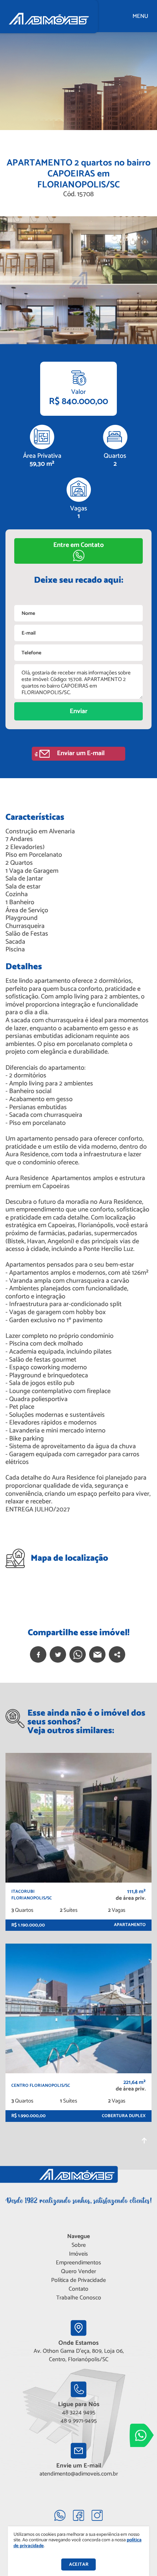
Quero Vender (78, 2271)
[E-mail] (97, 1654)
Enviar (79, 711)
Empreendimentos (78, 2263)
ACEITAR (79, 2564)
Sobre (79, 2245)
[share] (117, 1654)
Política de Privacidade (78, 2280)
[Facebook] (38, 1654)
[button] (78, 551)
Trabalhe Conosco (79, 2298)
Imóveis (78, 2254)
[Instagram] (97, 2515)
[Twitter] (58, 1654)
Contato (78, 2289)
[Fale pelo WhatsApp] (142, 2435)
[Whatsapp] (78, 1654)
